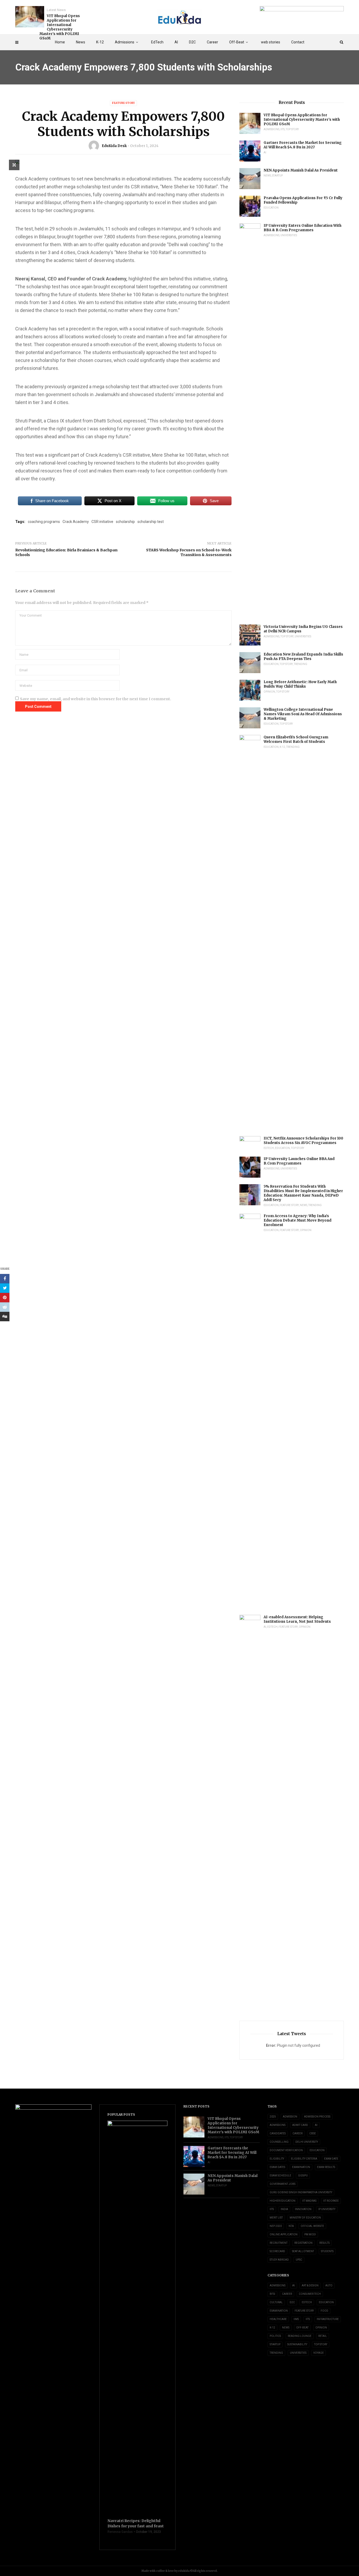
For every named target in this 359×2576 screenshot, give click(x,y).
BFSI (272, 2294)
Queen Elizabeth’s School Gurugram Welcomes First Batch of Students (296, 739)
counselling (279, 2142)
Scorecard (277, 2251)
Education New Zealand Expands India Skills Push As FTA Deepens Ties (303, 657)
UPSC (299, 2260)
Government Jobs (283, 2184)
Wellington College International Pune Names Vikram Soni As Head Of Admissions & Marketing (303, 714)
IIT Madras (309, 2201)
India (284, 2209)
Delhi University (307, 2142)
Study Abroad (279, 2260)
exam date (331, 2159)
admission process (317, 2117)
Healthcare (278, 2319)
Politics (275, 2336)
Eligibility (277, 2159)
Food (324, 2311)
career (298, 2133)
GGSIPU (303, 2176)
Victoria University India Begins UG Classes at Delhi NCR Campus (303, 629)
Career (212, 42)
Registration (303, 2243)
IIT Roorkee (331, 2201)
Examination (301, 2167)
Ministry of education (305, 2218)
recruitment (279, 2243)
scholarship (125, 522)
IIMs (296, 2319)
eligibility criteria (304, 2159)
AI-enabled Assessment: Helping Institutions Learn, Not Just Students (297, 1619)
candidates (278, 2133)
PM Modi (310, 2234)
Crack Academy (76, 522)
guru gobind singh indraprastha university (301, 2192)
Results (324, 2243)
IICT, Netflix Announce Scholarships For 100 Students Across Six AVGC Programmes (303, 1141)
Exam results (326, 2167)
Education (271, 208)
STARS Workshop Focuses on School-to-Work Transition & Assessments (189, 552)
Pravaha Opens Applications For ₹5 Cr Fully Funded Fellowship (303, 200)
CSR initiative (102, 522)
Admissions (125, 42)
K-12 (100, 42)
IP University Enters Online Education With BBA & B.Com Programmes (302, 228)
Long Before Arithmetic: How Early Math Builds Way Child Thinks (300, 684)
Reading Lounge (300, 2336)
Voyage (319, 2353)
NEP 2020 (276, 2226)
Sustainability (297, 2344)
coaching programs (44, 522)
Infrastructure (328, 2319)
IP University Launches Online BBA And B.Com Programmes (299, 1161)
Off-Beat (237, 42)
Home (60, 42)
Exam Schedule (280, 2176)
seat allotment (303, 2251)
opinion (269, 692)
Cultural (276, 2302)
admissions (278, 2125)
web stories (271, 42)
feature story (123, 103)
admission (290, 2117)
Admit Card (300, 2125)
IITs (283, 129)
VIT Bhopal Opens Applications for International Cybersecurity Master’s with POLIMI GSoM (60, 27)
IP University (327, 2209)
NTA (291, 2226)
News (81, 42)
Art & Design (310, 2285)
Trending (301, 664)
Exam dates (277, 2167)
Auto (329, 2285)
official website (312, 2226)
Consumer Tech (310, 2294)
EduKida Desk (114, 146)
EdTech (157, 42)
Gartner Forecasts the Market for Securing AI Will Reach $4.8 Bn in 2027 (303, 145)
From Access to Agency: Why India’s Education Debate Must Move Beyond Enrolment (298, 1220)
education (317, 2150)
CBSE (313, 2133)
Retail (323, 2336)
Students (327, 2251)
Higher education (283, 2201)
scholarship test (151, 522)
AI (176, 42)
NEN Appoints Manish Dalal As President (301, 170)
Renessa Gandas (120, 2532)
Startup (277, 176)
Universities (289, 235)
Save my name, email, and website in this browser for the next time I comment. (96, 699)
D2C (192, 42)
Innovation (303, 2209)
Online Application (284, 2234)
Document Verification (286, 2150)
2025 (273, 2117)
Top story (292, 129)
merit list (276, 2218)
